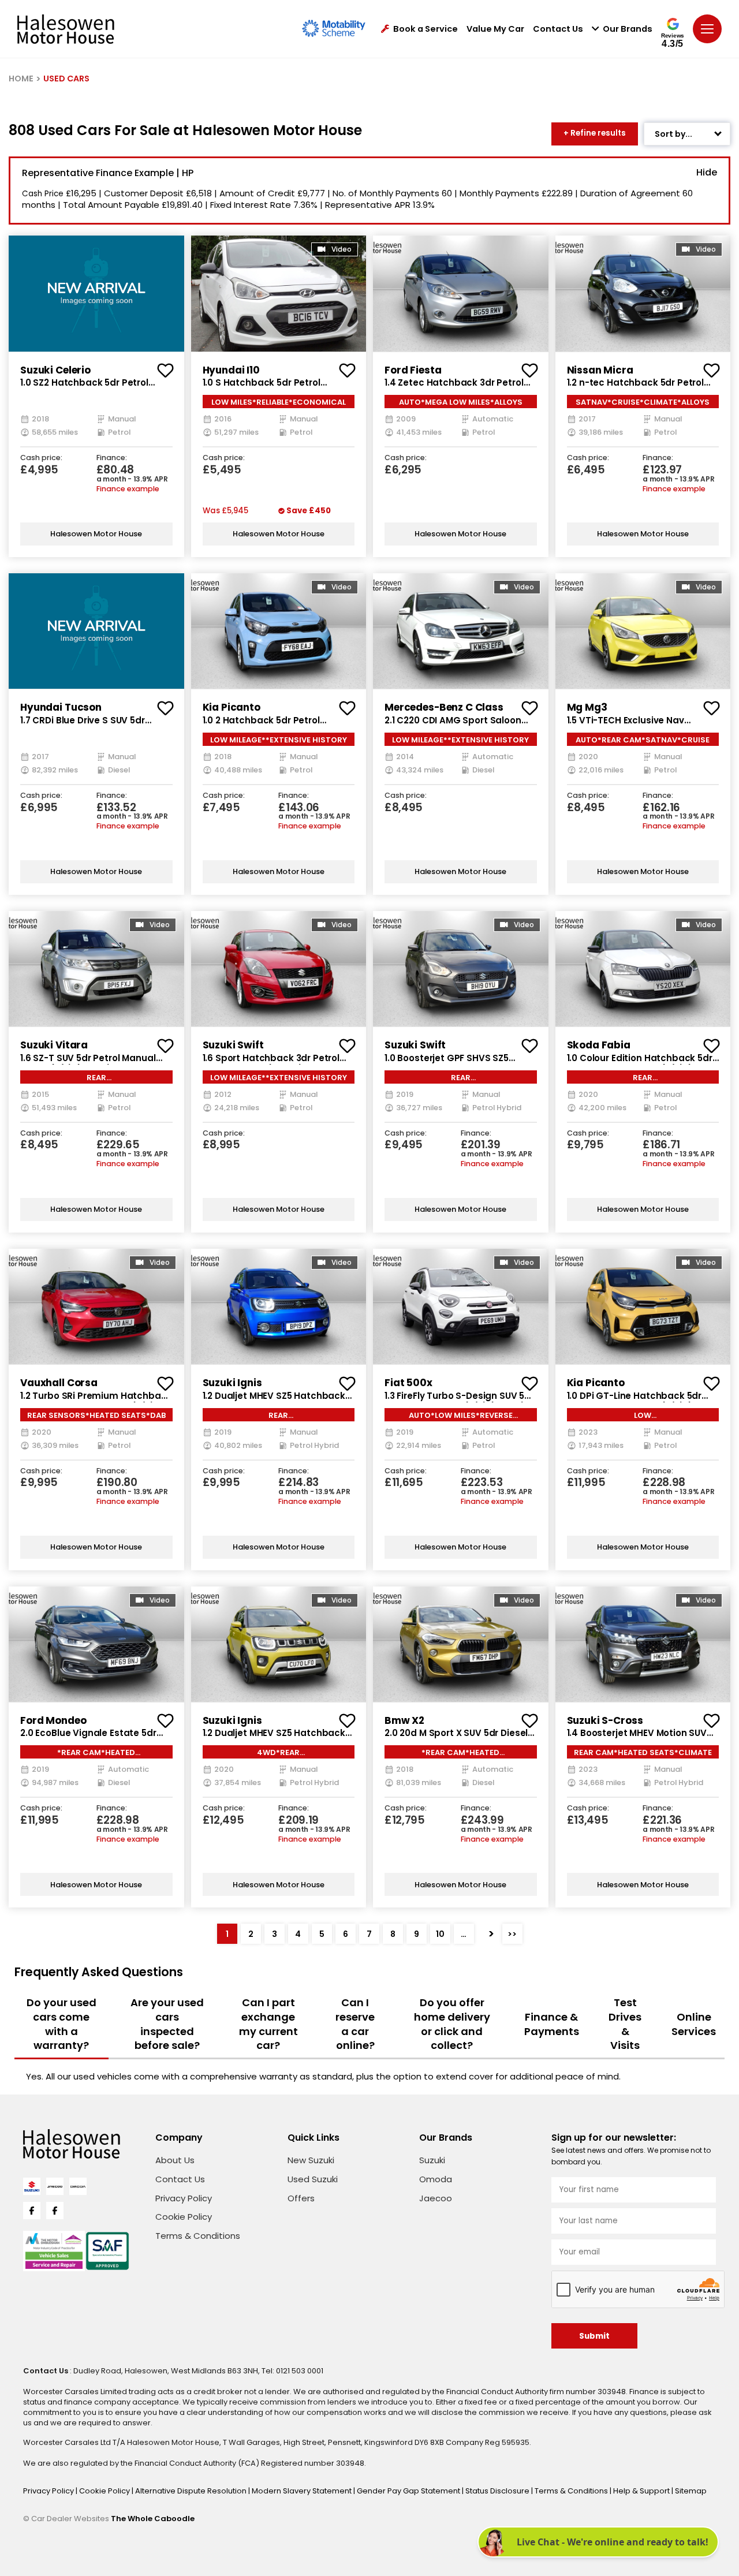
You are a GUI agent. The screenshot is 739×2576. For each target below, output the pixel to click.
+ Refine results (595, 133)
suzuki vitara (54, 1045)
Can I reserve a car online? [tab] (355, 2024)
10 (440, 1934)
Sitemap (691, 2491)
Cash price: (41, 458)
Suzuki (432, 2160)
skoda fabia (599, 1045)
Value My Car (495, 29)
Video (341, 249)
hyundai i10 (231, 370)
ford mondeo (53, 1720)
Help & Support (642, 2491)
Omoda (436, 2179)
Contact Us (558, 29)
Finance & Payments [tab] (552, 2024)
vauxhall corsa (59, 1383)
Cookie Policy (184, 2217)
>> (512, 1934)
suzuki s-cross (605, 1720)
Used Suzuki (313, 2179)
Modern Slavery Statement (303, 2491)
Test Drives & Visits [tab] (625, 2024)
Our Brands (628, 29)
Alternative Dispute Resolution (192, 2491)
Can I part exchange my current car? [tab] (268, 2024)
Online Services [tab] (694, 2024)
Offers (301, 2198)
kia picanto (232, 707)
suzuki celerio (55, 370)
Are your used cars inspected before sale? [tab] (167, 2024)
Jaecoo (436, 2198)
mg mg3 (587, 707)
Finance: (112, 458)
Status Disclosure (498, 2491)
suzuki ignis (232, 1383)
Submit (594, 2336)
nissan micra (600, 370)
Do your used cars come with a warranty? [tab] (61, 2024)
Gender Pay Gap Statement (409, 2491)
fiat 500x (408, 1383)
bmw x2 (404, 1720)
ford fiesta (413, 370)
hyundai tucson (61, 707)
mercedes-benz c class (444, 707)
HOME (21, 79)
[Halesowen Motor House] (66, 29)
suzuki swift (233, 1045)
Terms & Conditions (198, 2236)
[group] (96, 293)
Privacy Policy (184, 2198)
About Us (175, 2160)
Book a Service (426, 29)
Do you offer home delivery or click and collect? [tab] (452, 2024)
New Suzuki (311, 2160)
